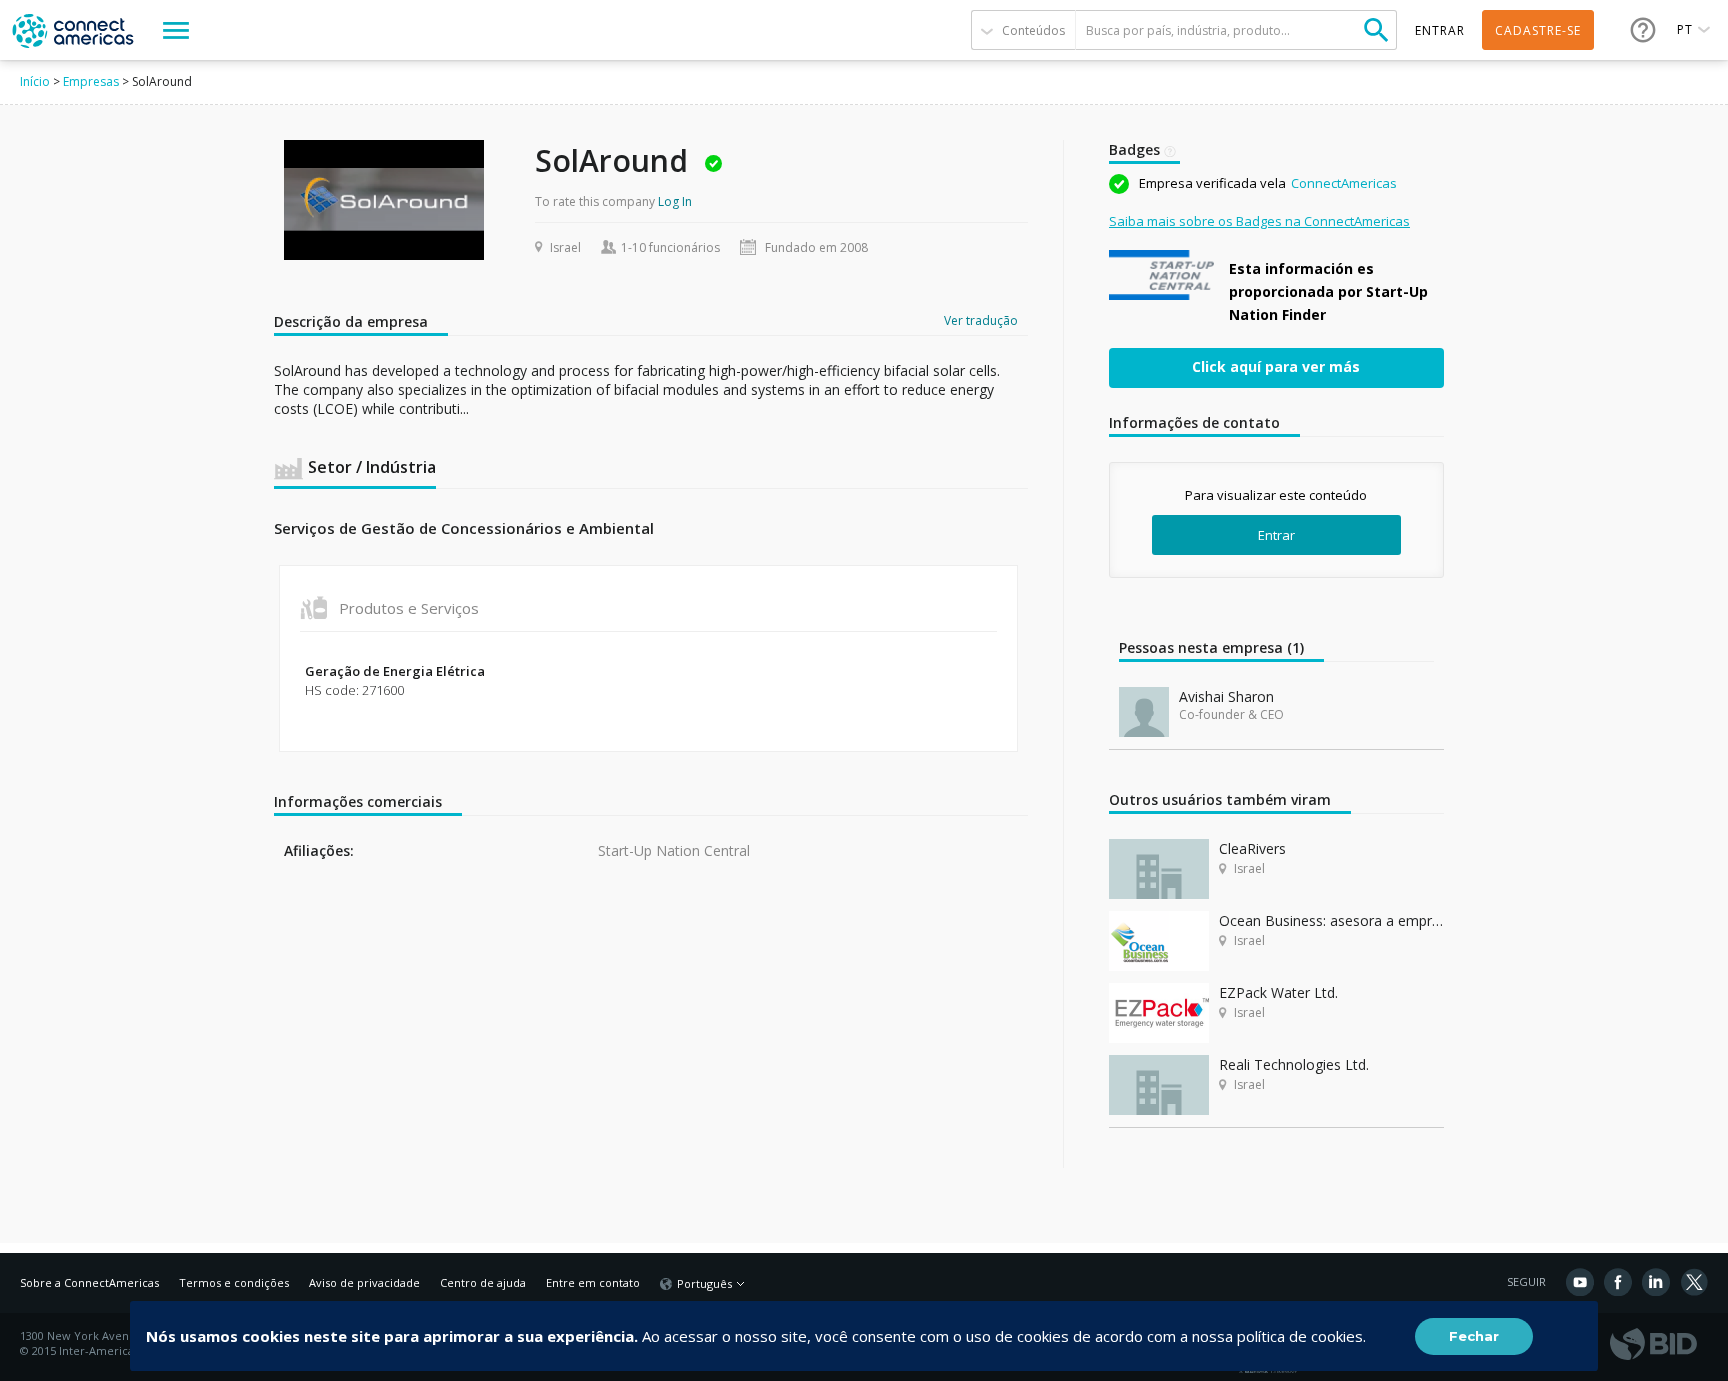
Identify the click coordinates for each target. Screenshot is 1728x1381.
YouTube (1580, 1282)
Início (35, 81)
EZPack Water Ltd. (1278, 992)
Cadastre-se (1538, 30)
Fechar (1474, 1336)
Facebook (1618, 1282)
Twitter (1694, 1282)
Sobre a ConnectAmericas (89, 1282)
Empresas (91, 81)
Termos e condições (234, 1282)
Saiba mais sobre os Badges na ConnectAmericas (1259, 221)
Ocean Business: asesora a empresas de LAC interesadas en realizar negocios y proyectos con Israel (1331, 920)
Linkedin (1656, 1282)
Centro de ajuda (483, 1282)
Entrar (1276, 535)
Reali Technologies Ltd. (1294, 1064)
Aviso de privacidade (364, 1282)
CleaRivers (1252, 848)
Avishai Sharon (1226, 696)
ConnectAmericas (1344, 183)
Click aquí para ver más (1276, 366)
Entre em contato (593, 1282)
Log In (675, 201)
